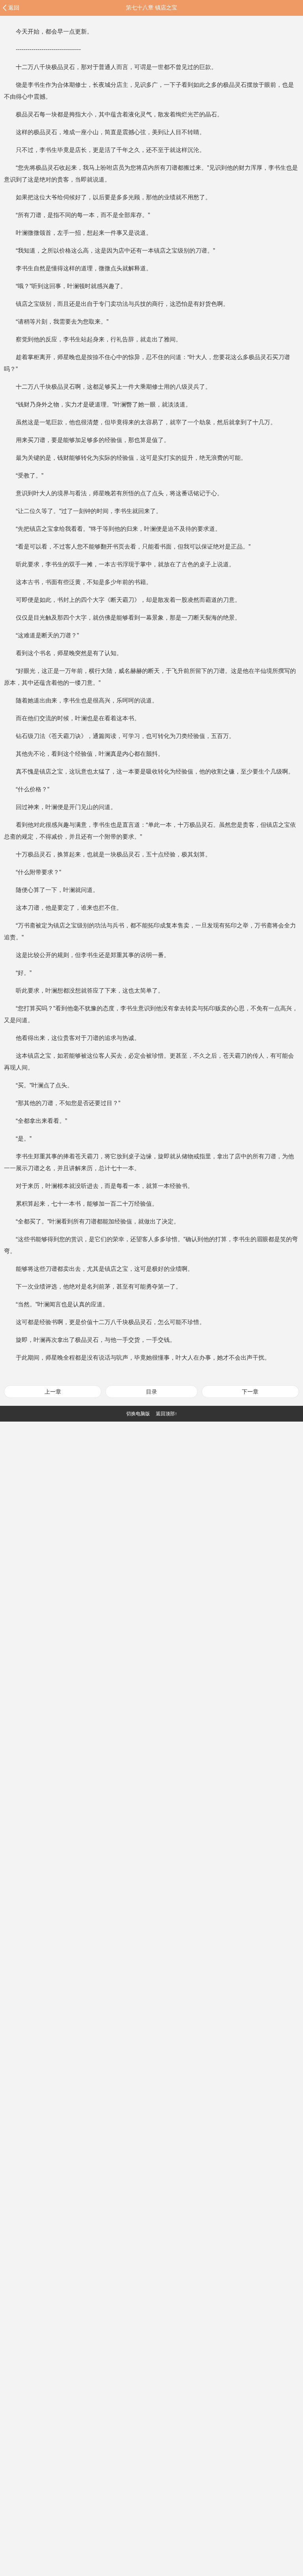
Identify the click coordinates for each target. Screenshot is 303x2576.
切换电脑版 (138, 1414)
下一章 (250, 1392)
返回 (14, 7)
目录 (151, 1392)
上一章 (53, 1392)
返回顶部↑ (166, 1414)
